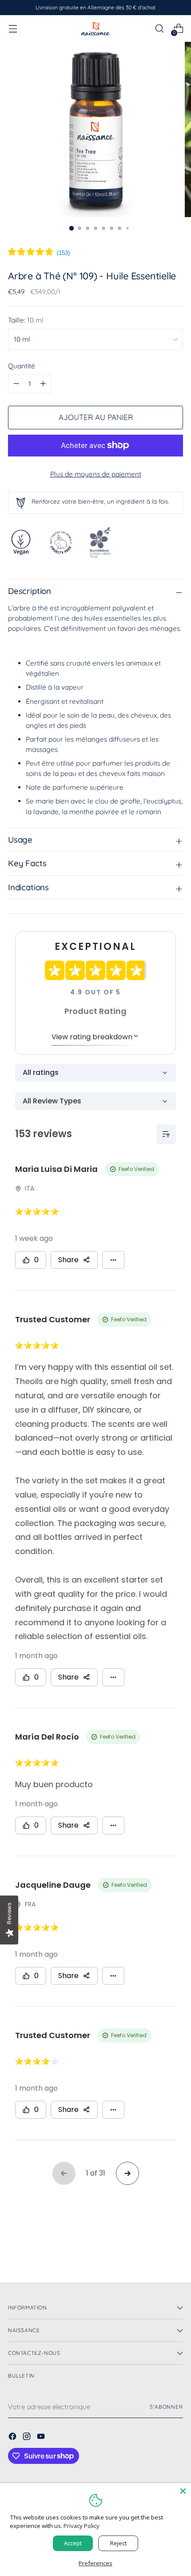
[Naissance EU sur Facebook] (13, 2438)
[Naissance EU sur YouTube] (42, 2438)
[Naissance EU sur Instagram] (28, 2438)
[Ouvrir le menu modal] (13, 29)
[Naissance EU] (95, 28)
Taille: (26, 320)
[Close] (183, 2491)
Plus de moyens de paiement (96, 474)
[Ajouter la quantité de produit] (16, 384)
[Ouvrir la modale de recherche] (159, 29)
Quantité (22, 366)
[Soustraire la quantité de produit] (43, 384)
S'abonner (166, 2407)
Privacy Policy (82, 2526)
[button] (39, 253)
